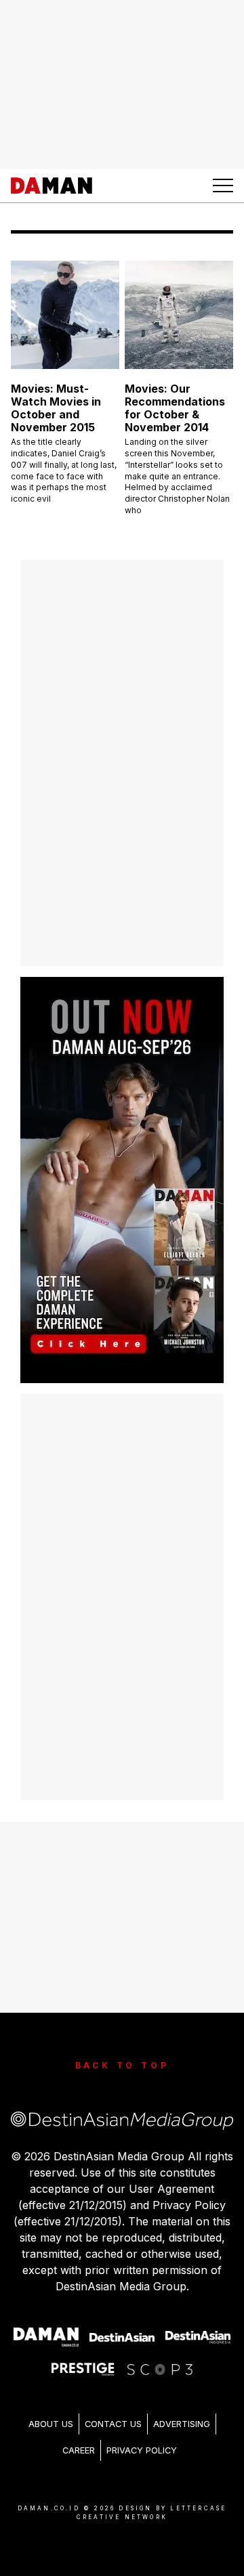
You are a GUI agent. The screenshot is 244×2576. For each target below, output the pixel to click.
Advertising (182, 2424)
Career (79, 2450)
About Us (51, 2424)
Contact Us (113, 2424)
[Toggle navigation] (223, 185)
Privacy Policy (142, 2450)
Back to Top (122, 2065)
